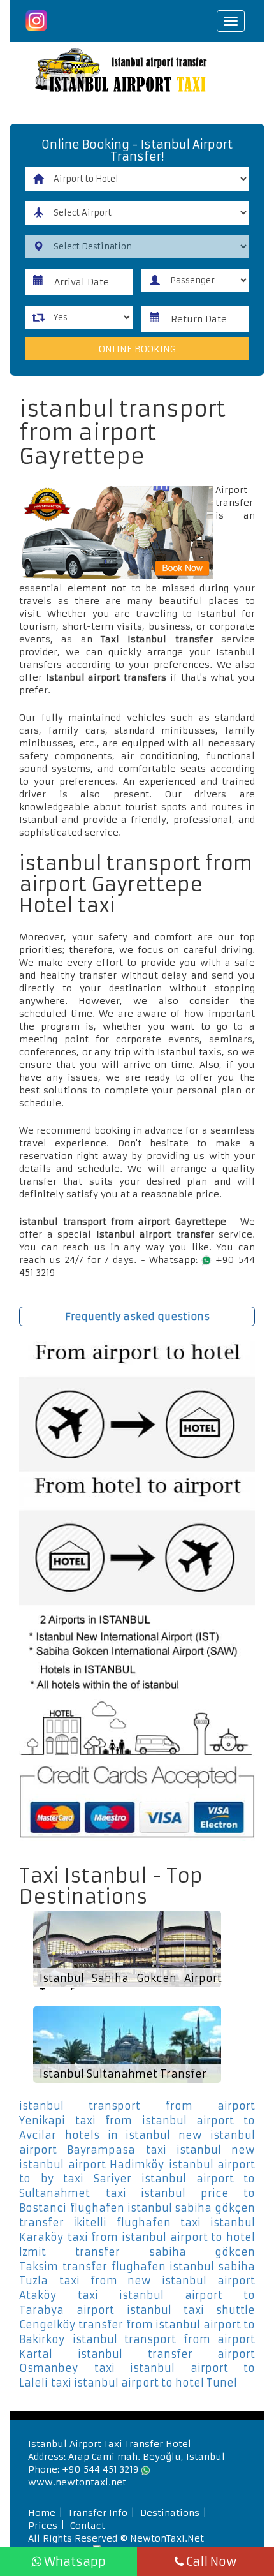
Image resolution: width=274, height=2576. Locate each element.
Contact (88, 2526)
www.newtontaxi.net (77, 2482)
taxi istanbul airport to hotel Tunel (144, 2383)
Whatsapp (74, 2562)
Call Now (210, 2562)
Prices (43, 2526)
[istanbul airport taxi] (137, 72)
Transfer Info (98, 2513)
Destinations (170, 2513)
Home (42, 2513)
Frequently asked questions (137, 1316)
